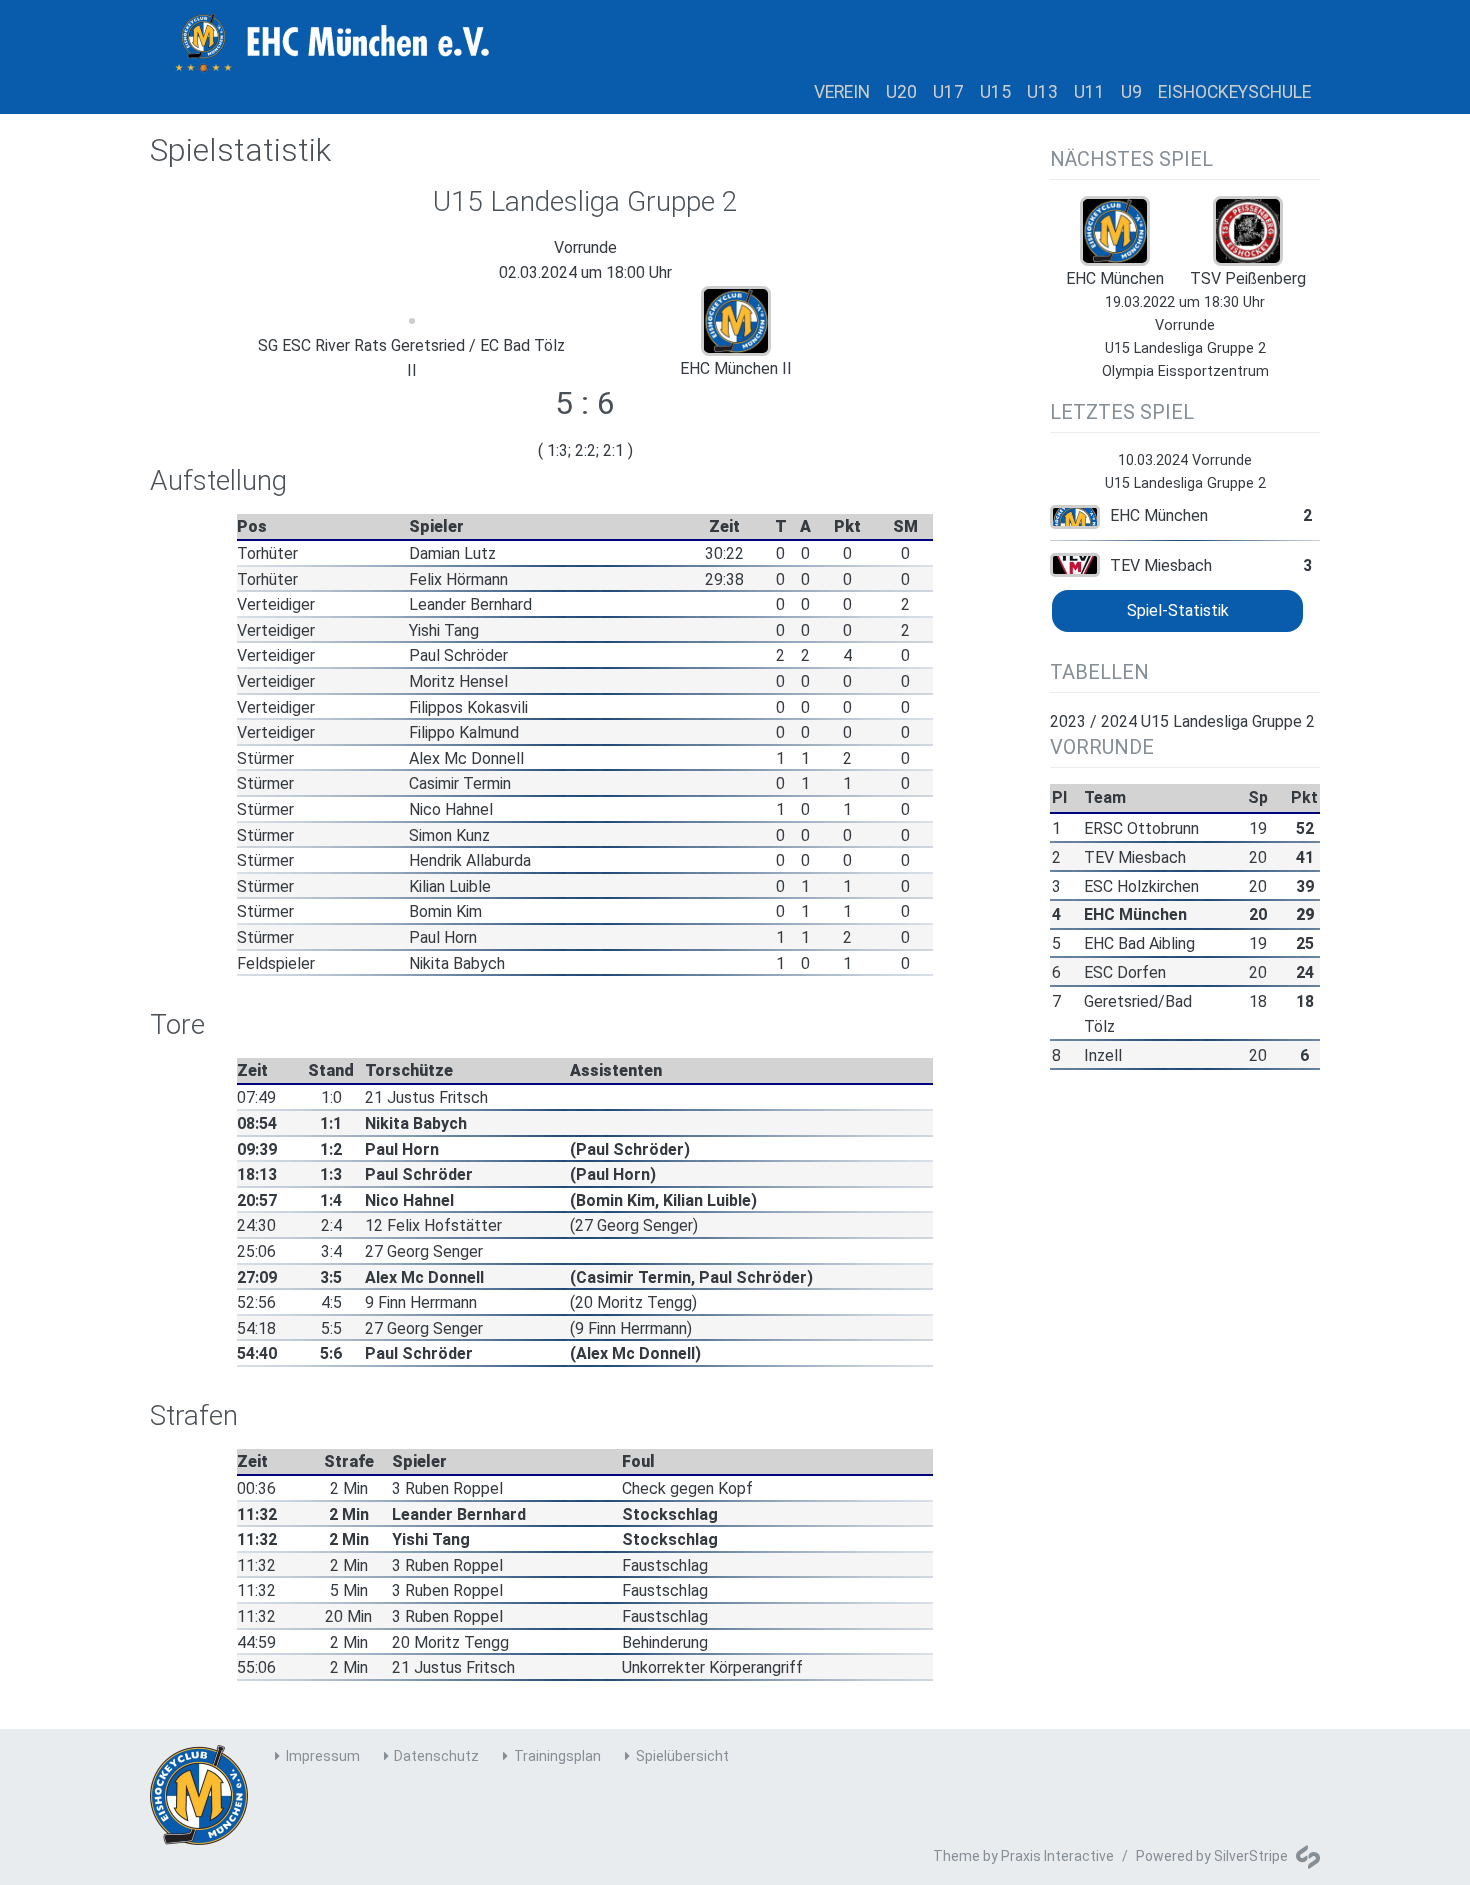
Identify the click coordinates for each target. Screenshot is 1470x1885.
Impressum (323, 1756)
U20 (901, 92)
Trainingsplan (557, 1756)
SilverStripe (1251, 1856)
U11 (1089, 92)
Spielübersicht (682, 1756)
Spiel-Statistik (1178, 610)
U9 (1131, 92)
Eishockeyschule (1234, 92)
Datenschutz (436, 1756)
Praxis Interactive (1057, 1856)
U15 (995, 92)
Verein (842, 92)
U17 (948, 92)
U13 (1042, 92)
